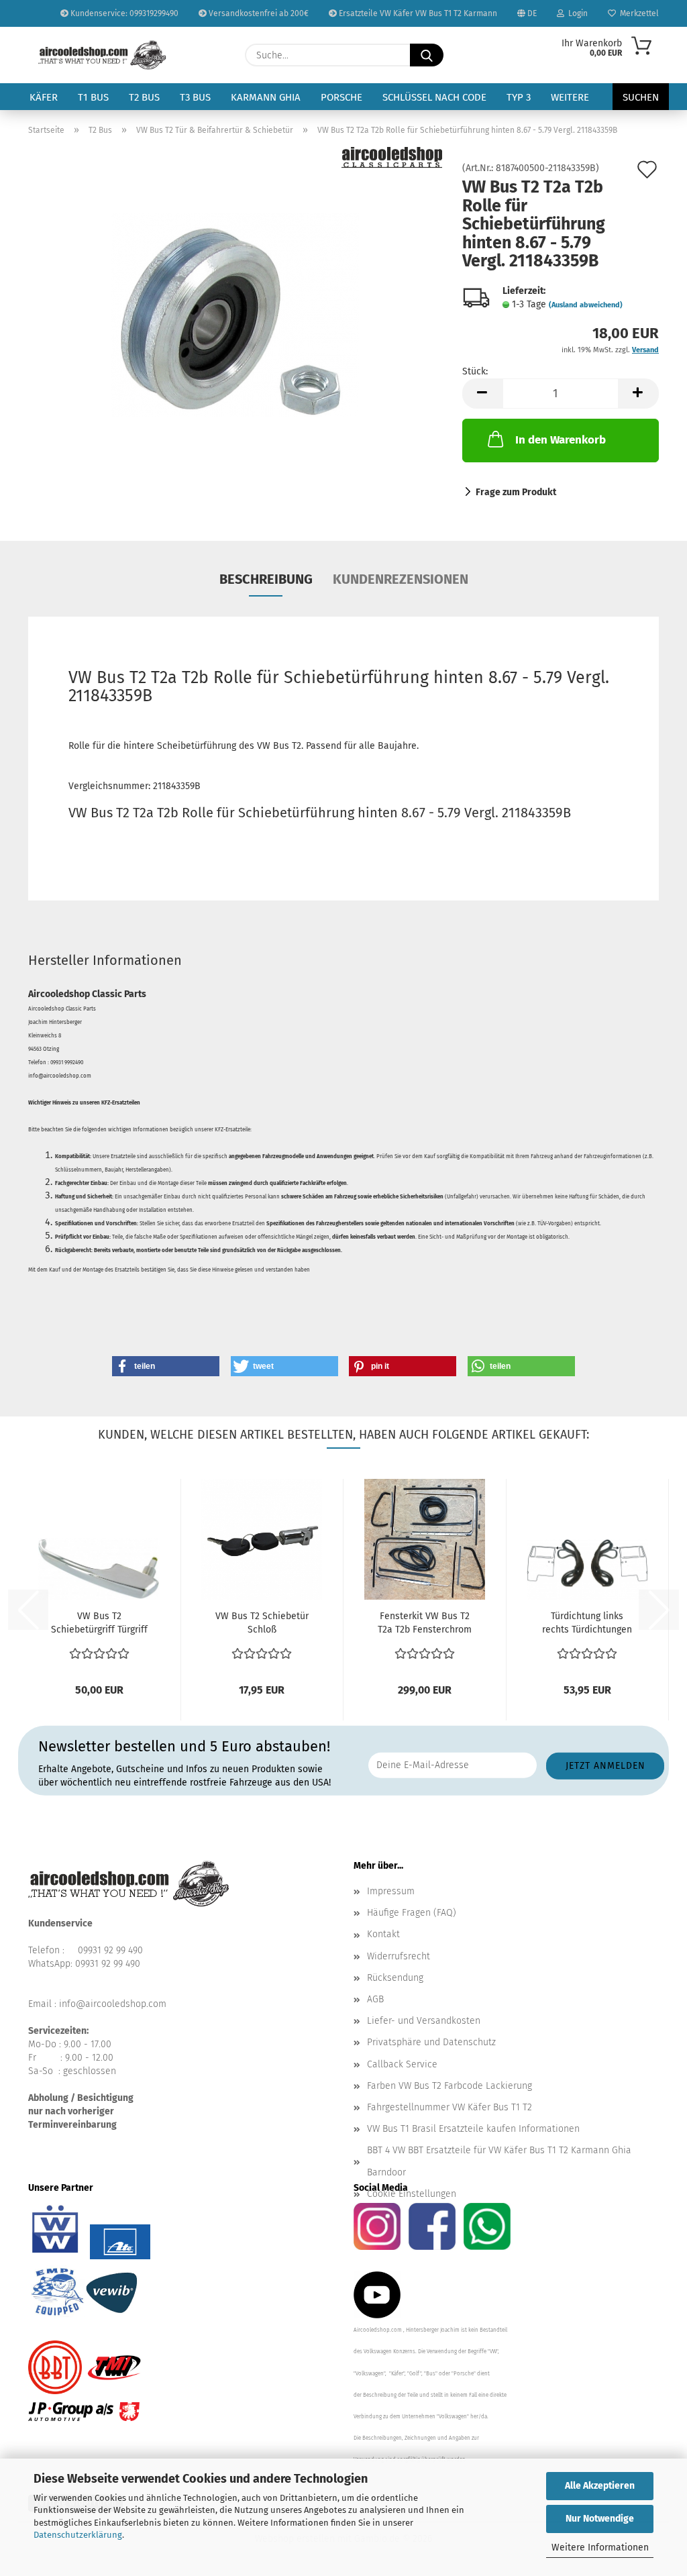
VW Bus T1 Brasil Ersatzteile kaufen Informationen (473, 2129)
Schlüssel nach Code (434, 97)
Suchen (641, 97)
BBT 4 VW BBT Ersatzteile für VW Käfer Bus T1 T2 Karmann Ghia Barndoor (499, 2161)
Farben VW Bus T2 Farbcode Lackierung (450, 2086)
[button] (482, 394)
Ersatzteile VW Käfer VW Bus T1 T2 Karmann (417, 13)
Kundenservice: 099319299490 (123, 13)
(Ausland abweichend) (586, 305)
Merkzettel (637, 13)
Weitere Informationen (600, 2547)
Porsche (341, 97)
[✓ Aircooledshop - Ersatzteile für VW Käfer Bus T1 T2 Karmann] (102, 55)
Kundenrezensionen (401, 579)
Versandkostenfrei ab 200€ (258, 13)
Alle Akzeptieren (600, 2486)
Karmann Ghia (266, 97)
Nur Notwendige (600, 2519)
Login (576, 13)
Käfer (44, 97)
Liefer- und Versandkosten (424, 2021)
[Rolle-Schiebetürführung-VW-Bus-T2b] (235, 314)
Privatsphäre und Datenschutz (431, 2042)
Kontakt (383, 1934)
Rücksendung (395, 1978)
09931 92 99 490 (110, 1950)
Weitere (570, 97)
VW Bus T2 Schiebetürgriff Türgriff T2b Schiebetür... (99, 1624)
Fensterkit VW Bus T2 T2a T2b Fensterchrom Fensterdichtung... (425, 1624)
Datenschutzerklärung (78, 2535)
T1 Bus (93, 97)
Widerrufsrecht (399, 1956)
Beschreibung (266, 579)
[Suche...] (427, 55)
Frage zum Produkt (516, 492)
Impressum (391, 1891)
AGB (375, 1999)
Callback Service (402, 2064)
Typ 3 (519, 97)
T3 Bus (195, 97)
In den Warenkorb (561, 440)
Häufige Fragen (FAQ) (412, 1913)
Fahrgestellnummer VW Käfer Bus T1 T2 (450, 2107)
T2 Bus (144, 97)
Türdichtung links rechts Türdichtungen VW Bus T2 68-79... (587, 1624)
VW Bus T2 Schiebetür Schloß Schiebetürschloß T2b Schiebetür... (262, 1624)
